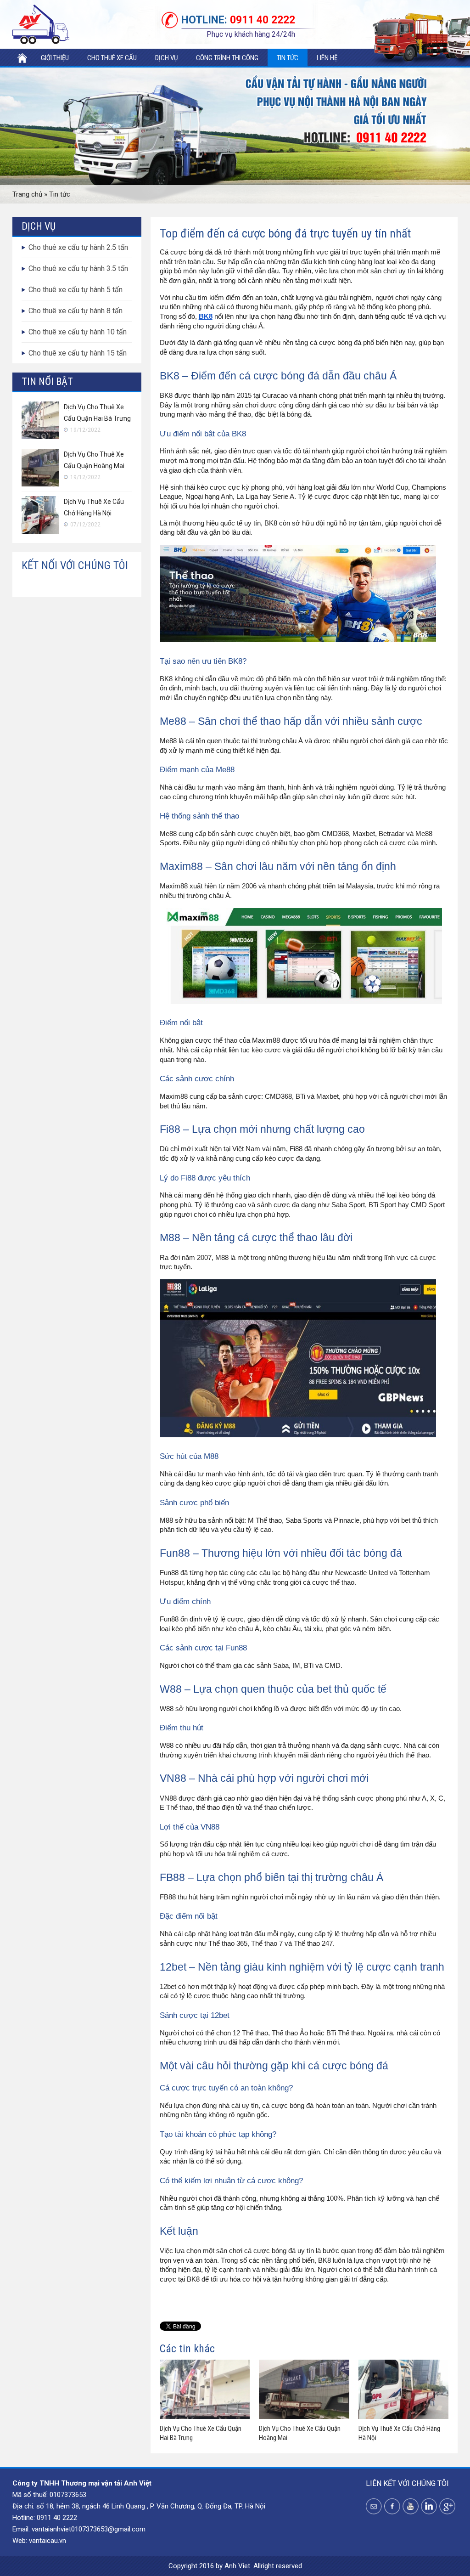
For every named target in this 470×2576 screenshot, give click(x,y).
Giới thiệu (55, 58)
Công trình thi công (227, 58)
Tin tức (288, 58)
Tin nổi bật (47, 381)
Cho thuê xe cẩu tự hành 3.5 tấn (78, 268)
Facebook (392, 2506)
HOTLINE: (204, 20)
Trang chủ (22, 58)
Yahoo (374, 2506)
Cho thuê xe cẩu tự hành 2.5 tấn (78, 247)
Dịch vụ (166, 58)
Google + (447, 2506)
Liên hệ (327, 58)
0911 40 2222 (238, 20)
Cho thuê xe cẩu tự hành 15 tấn (78, 353)
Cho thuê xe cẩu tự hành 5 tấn (76, 290)
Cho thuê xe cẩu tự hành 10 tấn (78, 332)
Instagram (429, 2506)
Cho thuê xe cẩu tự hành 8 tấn (76, 311)
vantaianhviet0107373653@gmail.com (89, 2529)
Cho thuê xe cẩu (112, 58)
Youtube (411, 2506)
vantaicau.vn (48, 2541)
